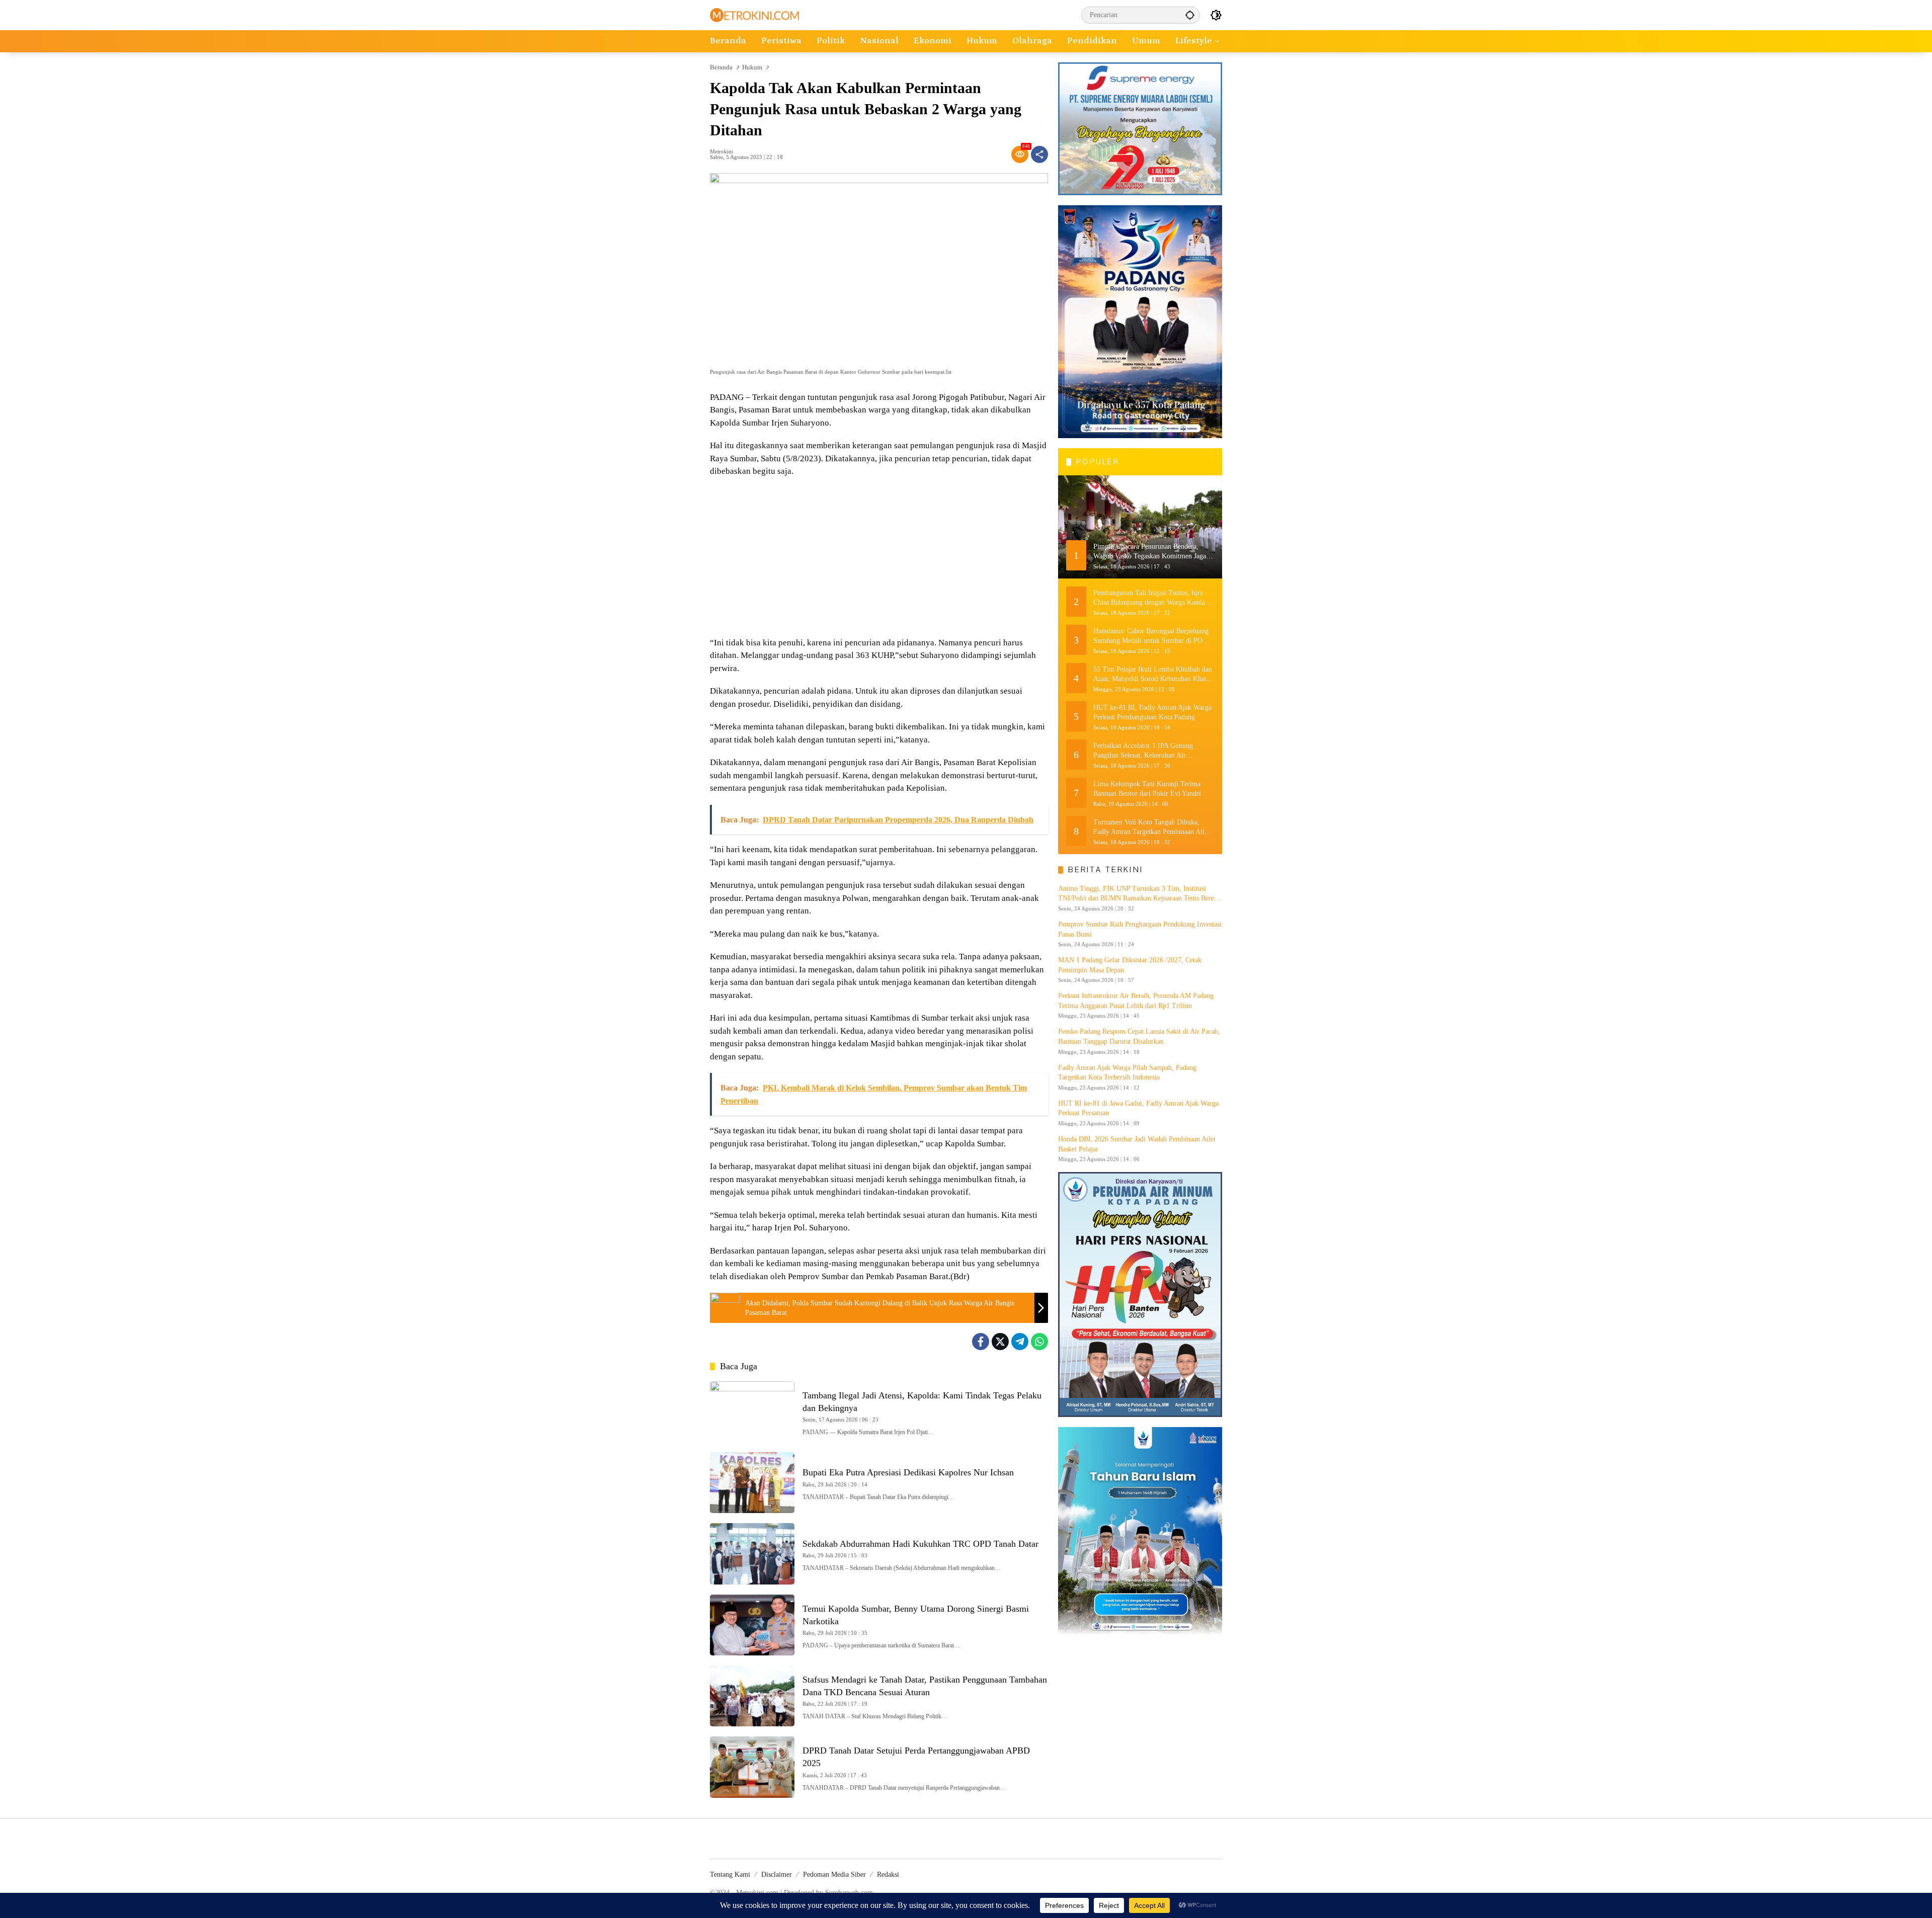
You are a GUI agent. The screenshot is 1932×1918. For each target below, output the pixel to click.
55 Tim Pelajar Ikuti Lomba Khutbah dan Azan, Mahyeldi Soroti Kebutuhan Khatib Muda (1153, 674)
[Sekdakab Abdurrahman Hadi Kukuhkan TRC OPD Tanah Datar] (752, 1554)
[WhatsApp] (1039, 1342)
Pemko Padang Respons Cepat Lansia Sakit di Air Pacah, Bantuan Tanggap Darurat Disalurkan (1139, 1036)
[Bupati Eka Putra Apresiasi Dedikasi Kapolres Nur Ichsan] (752, 1483)
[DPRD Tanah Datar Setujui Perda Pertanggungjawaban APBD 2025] (752, 1767)
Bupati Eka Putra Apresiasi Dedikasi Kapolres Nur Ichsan (908, 1472)
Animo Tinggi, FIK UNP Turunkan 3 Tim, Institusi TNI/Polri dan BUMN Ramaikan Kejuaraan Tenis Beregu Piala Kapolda (1140, 894)
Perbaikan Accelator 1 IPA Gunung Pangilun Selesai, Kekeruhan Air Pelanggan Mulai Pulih (1143, 751)
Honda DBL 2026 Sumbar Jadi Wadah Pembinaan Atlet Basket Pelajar (1137, 1144)
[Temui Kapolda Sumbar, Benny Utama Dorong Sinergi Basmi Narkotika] (752, 1625)
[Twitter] (1000, 1342)
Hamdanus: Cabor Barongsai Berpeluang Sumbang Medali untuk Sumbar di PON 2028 (1151, 636)
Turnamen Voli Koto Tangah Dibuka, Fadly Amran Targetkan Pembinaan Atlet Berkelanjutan (1151, 827)
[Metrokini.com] (754, 14)
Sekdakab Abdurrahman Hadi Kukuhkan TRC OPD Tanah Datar (920, 1544)
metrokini (721, 152)
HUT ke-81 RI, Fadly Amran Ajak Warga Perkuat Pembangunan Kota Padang (1152, 712)
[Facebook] (981, 1342)
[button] (1190, 15)
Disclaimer (777, 1874)
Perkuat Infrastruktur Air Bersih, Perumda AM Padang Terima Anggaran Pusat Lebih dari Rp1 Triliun (1136, 1001)
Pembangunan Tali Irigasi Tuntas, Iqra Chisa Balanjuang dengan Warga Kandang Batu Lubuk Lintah (1153, 598)
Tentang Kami (730, 1874)
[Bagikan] (1039, 154)
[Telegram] (1020, 1342)
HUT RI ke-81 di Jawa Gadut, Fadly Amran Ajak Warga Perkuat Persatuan (1138, 1108)
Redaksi (888, 1874)
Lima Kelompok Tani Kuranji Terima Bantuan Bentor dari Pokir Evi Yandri (1147, 788)
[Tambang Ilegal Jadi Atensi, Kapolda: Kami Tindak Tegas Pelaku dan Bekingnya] (752, 1412)
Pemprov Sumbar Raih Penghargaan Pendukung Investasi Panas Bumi (1140, 929)
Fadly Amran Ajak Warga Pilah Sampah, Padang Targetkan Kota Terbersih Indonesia (1127, 1072)
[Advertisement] (879, 558)
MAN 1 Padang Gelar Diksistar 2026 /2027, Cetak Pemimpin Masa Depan (1130, 965)
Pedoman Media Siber (834, 1874)
